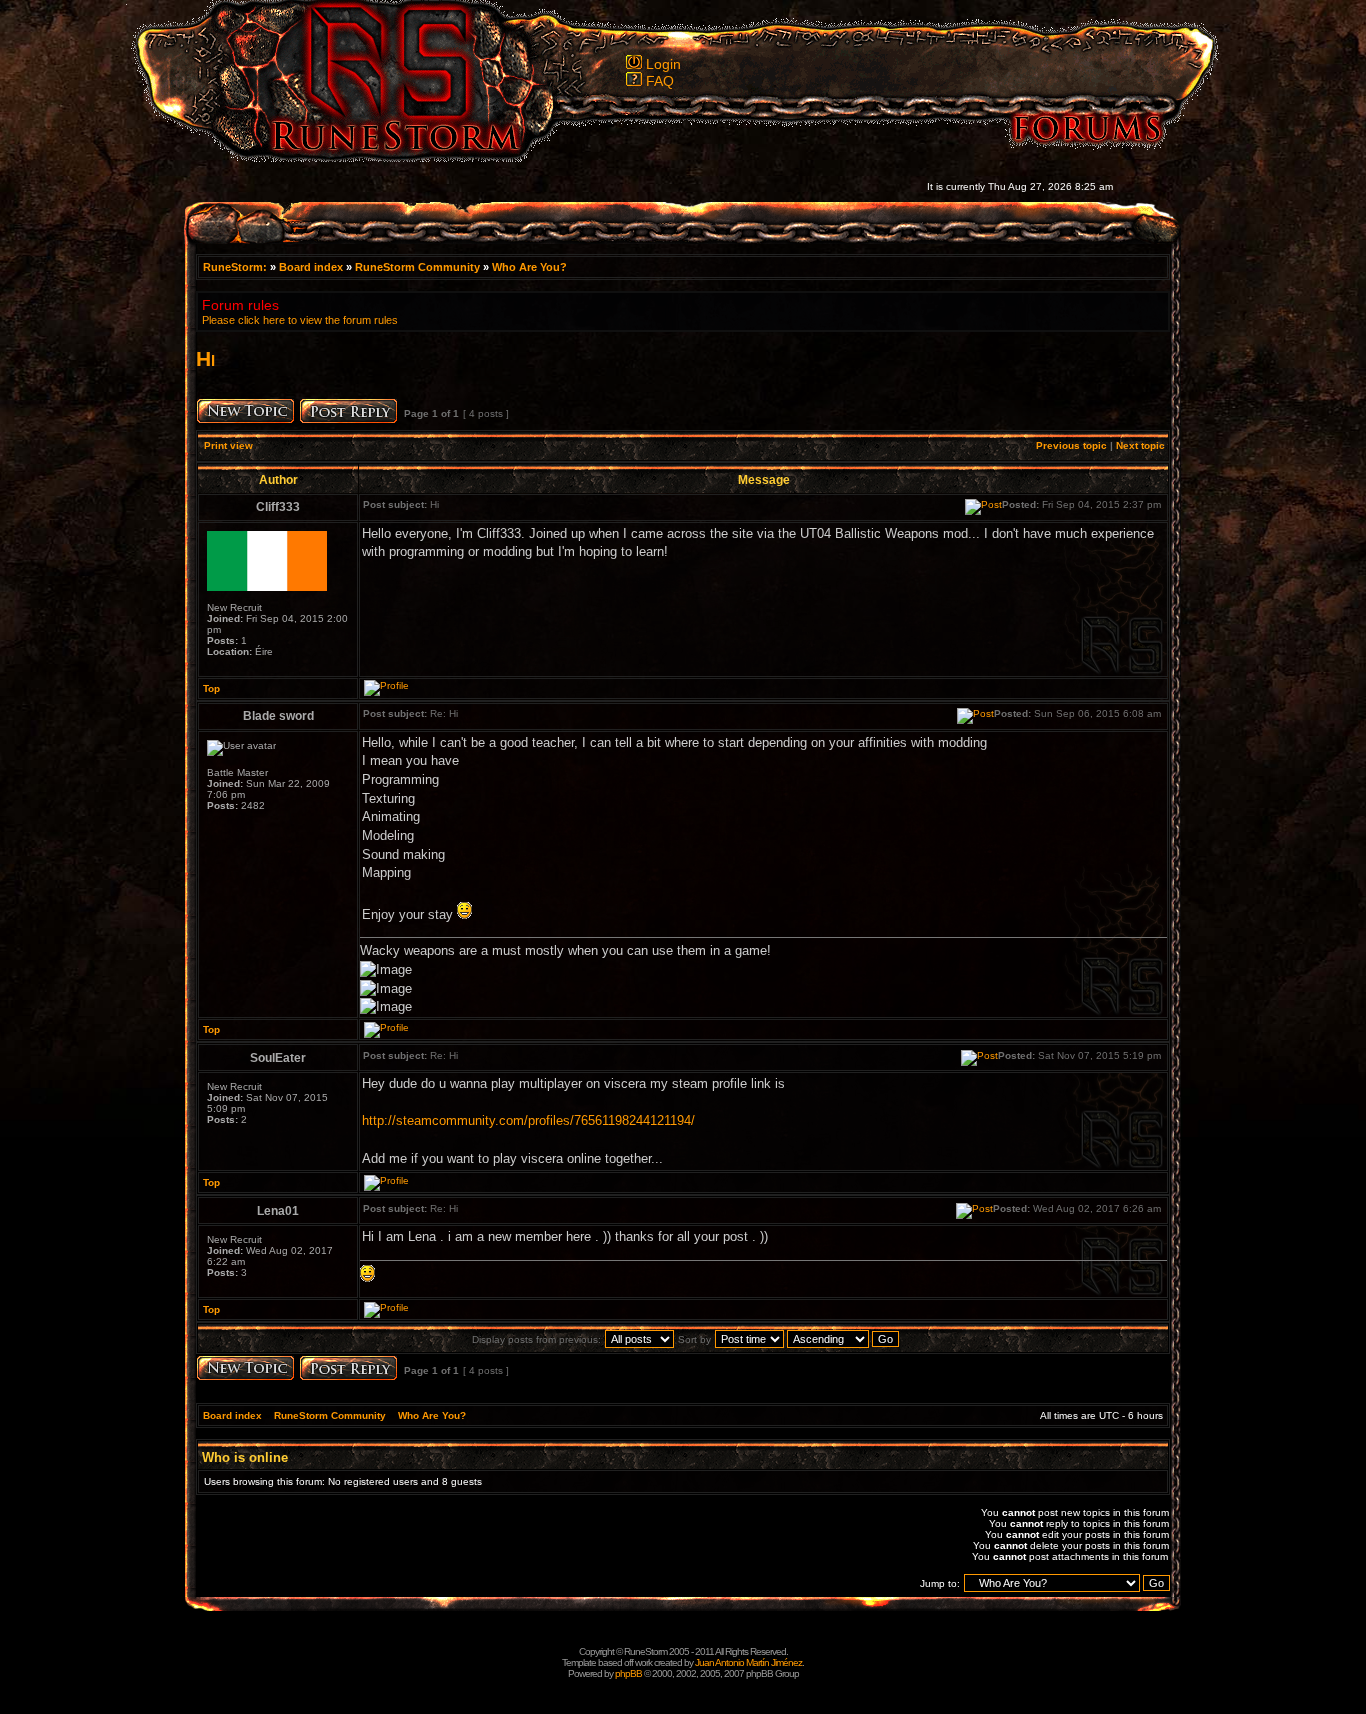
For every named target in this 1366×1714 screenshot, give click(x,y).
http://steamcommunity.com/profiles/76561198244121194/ (528, 1120)
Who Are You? (529, 267)
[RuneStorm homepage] (384, 156)
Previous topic (1071, 445)
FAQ (660, 81)
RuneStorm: (236, 267)
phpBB (628, 1673)
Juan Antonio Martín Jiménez (748, 1662)
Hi (205, 358)
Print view (228, 445)
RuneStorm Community (417, 267)
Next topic (1140, 445)
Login (663, 64)
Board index (311, 267)
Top (211, 688)
